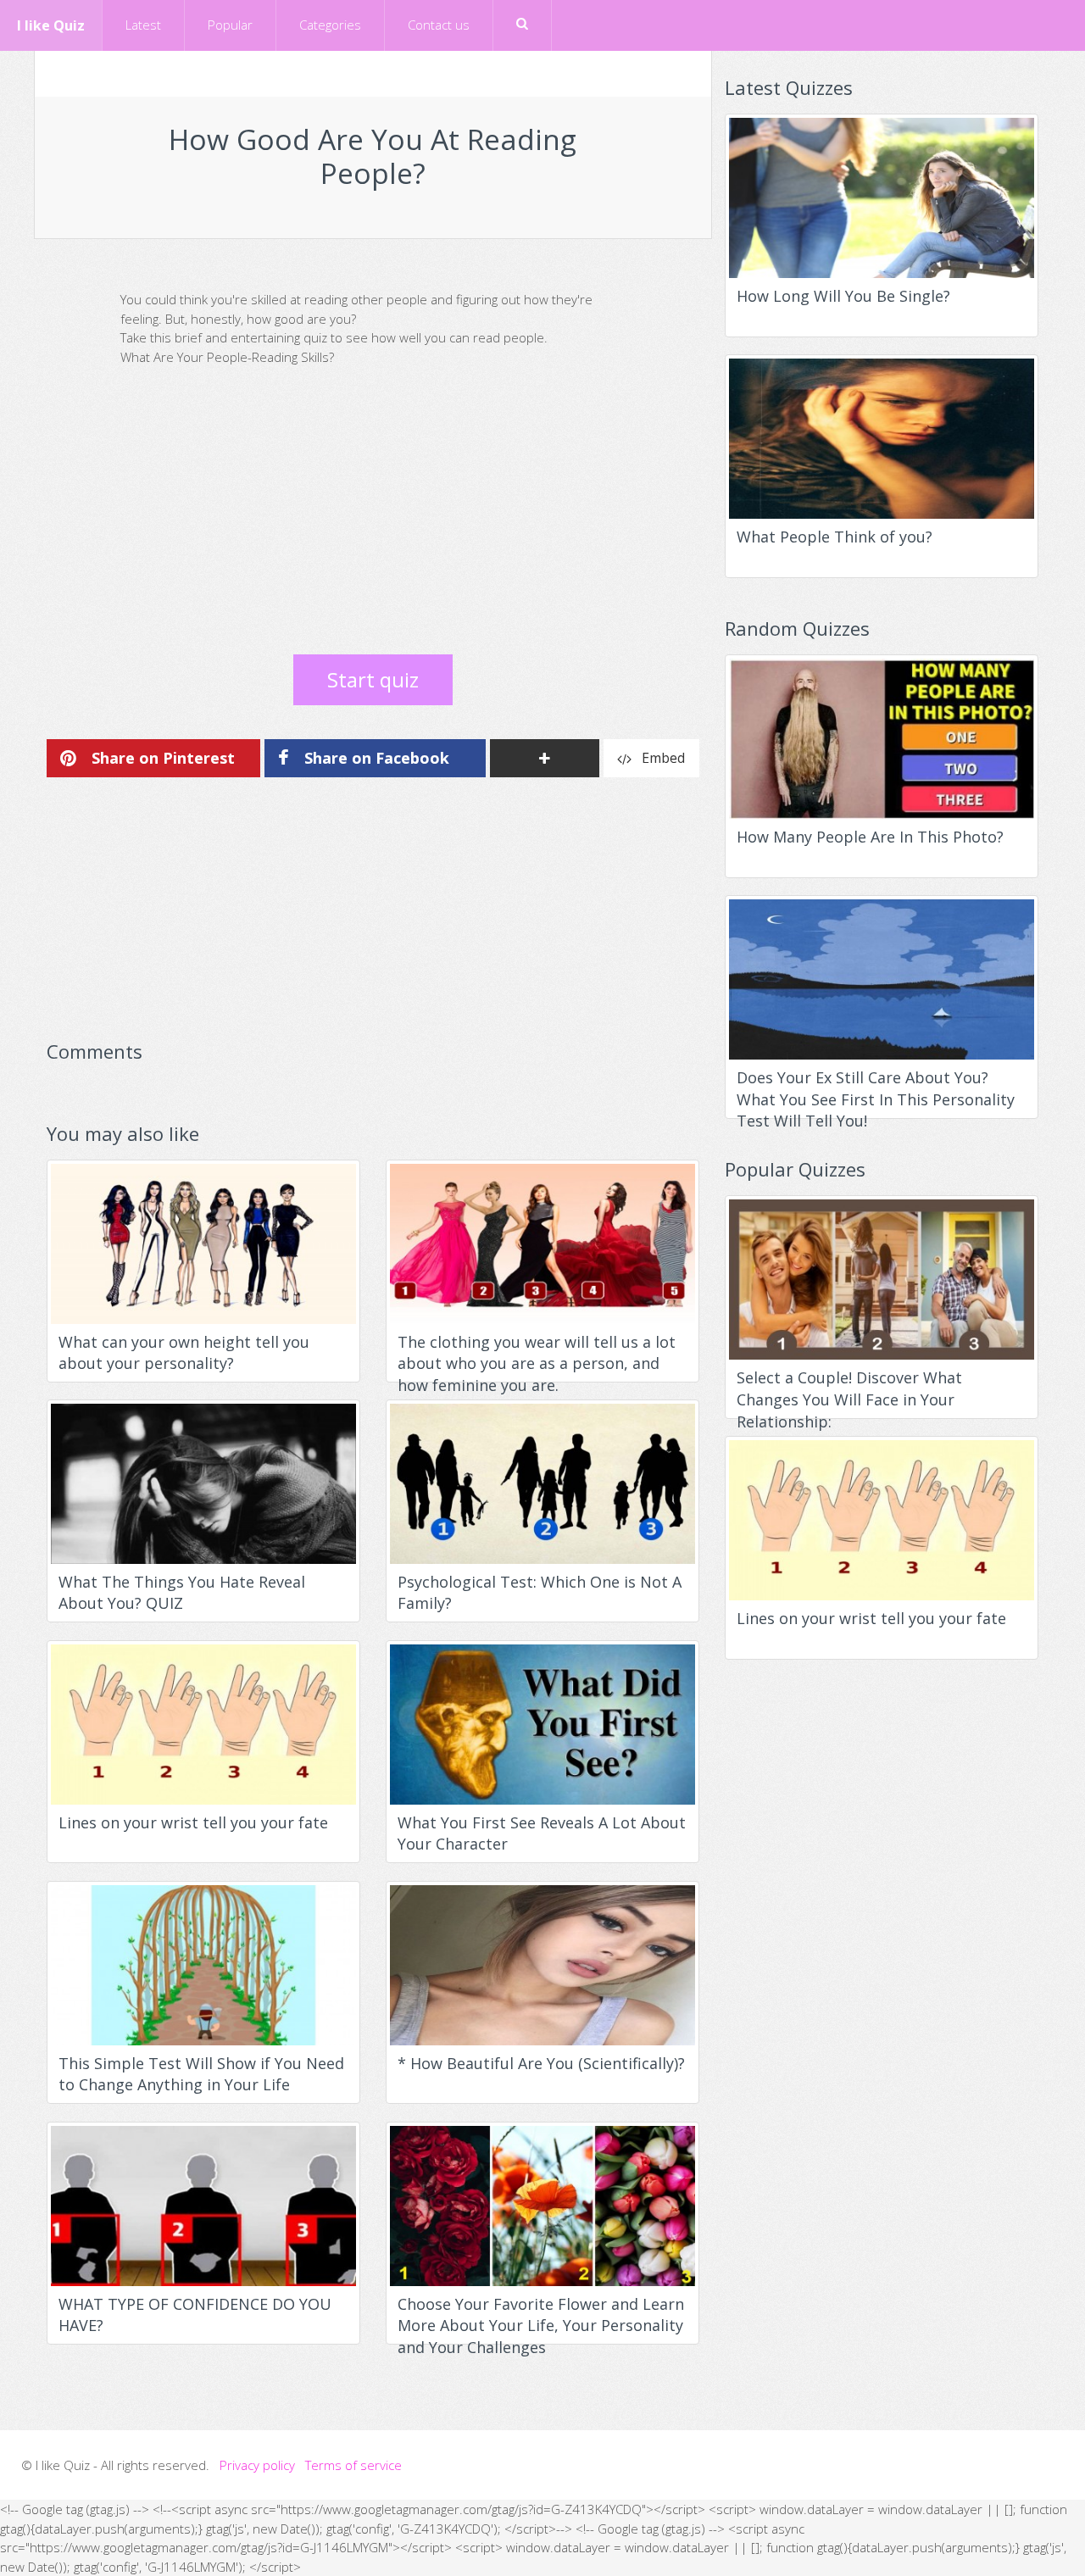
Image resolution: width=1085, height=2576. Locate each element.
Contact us (439, 25)
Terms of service (353, 2465)
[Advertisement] (373, 519)
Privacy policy (257, 2465)
